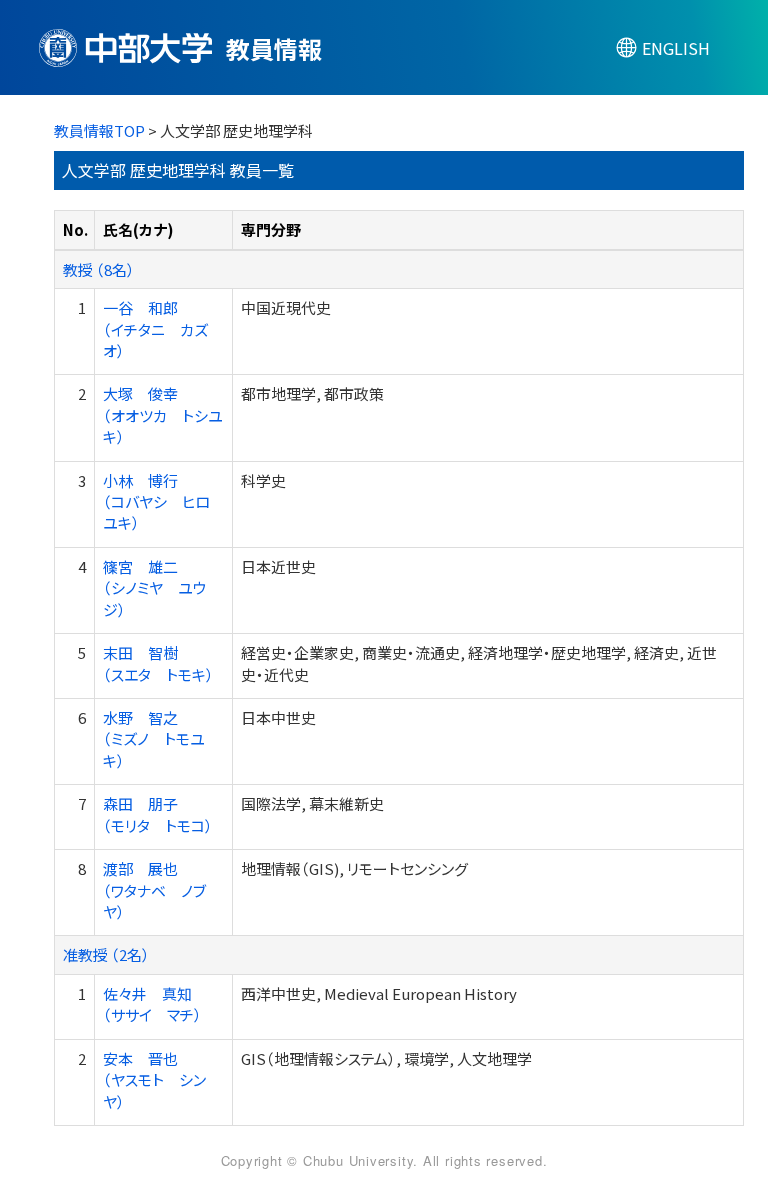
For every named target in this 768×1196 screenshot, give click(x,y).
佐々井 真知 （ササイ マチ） (152, 1004)
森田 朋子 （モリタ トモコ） (158, 814)
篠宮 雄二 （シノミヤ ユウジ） (155, 588)
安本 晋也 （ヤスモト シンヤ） (154, 1080)
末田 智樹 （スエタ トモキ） (158, 663)
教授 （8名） (99, 269)
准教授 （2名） (106, 954)
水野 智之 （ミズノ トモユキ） (154, 739)
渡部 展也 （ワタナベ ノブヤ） (154, 890)
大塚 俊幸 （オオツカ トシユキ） (163, 415)
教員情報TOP (99, 130)
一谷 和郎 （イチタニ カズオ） (155, 329)
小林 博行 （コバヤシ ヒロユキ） (156, 502)
